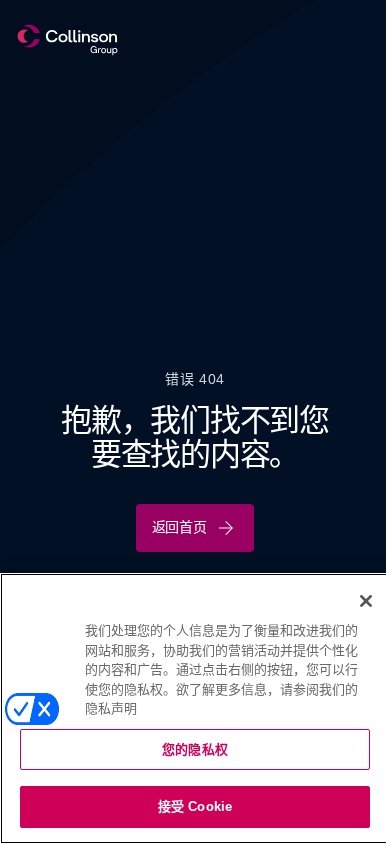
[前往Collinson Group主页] (67, 40)
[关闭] (366, 601)
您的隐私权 (195, 749)
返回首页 (179, 527)
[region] (195, 708)
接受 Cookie (195, 806)
